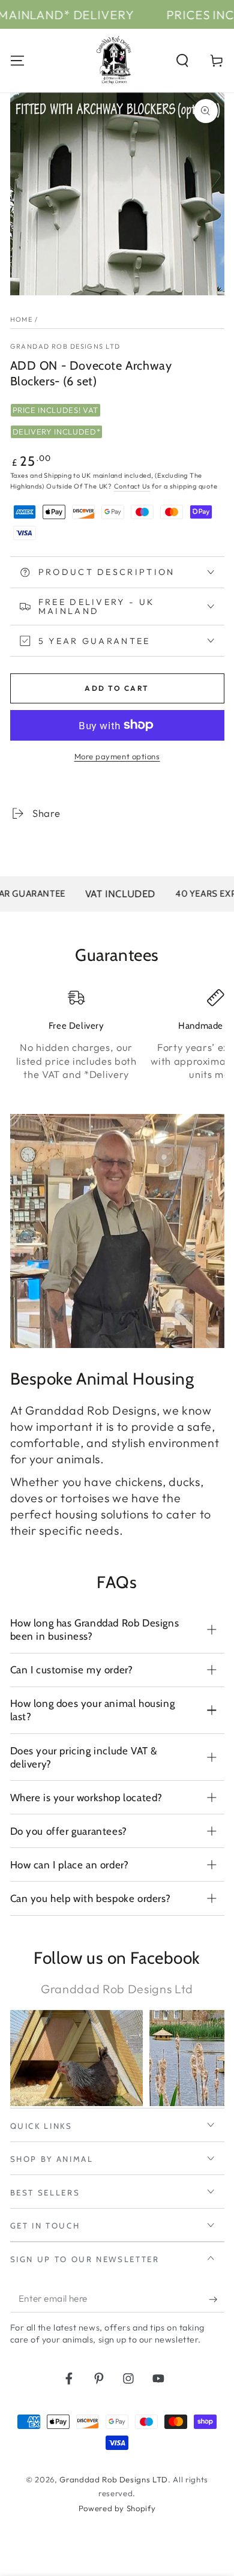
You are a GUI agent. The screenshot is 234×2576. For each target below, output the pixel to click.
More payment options (117, 756)
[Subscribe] (216, 2299)
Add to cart (117, 688)
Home (22, 319)
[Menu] (17, 60)
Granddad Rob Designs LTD (114, 2479)
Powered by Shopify (117, 2508)
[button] (183, 60)
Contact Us (132, 486)
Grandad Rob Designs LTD (65, 346)
